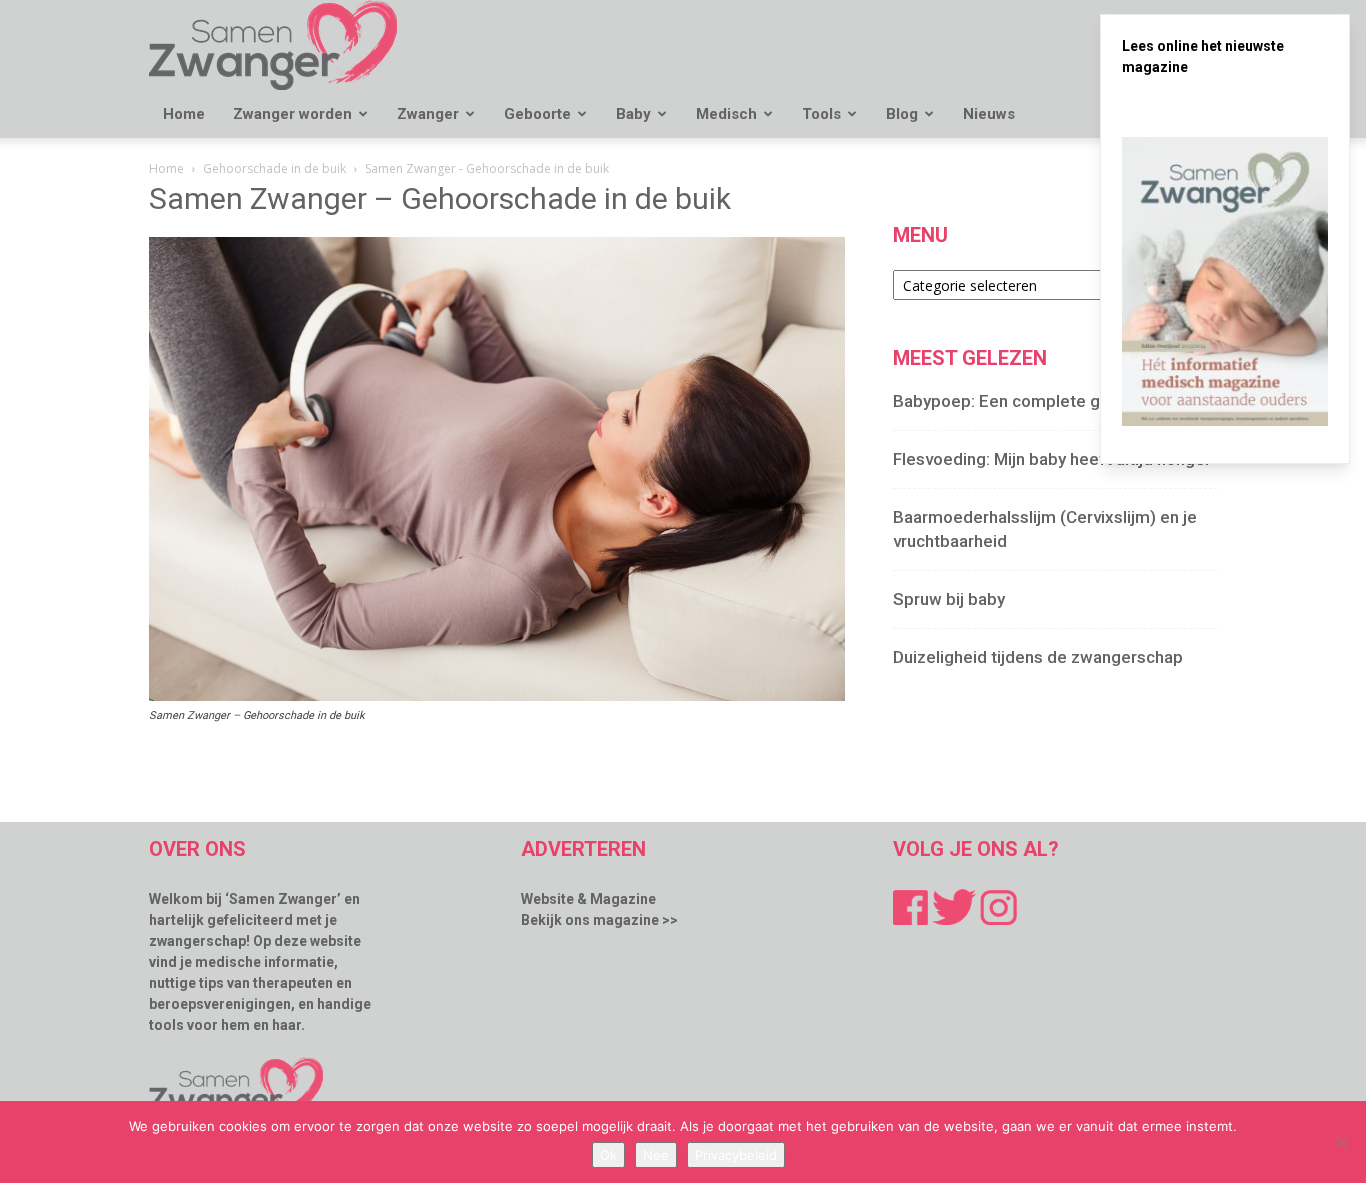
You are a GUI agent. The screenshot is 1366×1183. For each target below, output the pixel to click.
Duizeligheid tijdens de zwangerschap (1038, 657)
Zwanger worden (292, 114)
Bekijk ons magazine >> (599, 920)
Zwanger (428, 114)
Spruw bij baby (949, 599)
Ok (608, 1155)
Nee (656, 1155)
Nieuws (989, 114)
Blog (902, 114)
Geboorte (537, 114)
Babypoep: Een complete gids (1008, 401)
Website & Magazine (588, 899)
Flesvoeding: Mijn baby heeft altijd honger (1052, 459)
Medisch (726, 114)
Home (184, 114)
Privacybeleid (736, 1155)
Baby (633, 114)
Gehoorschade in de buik (274, 168)
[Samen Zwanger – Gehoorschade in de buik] (497, 696)
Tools (821, 114)
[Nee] (1341, 1142)
